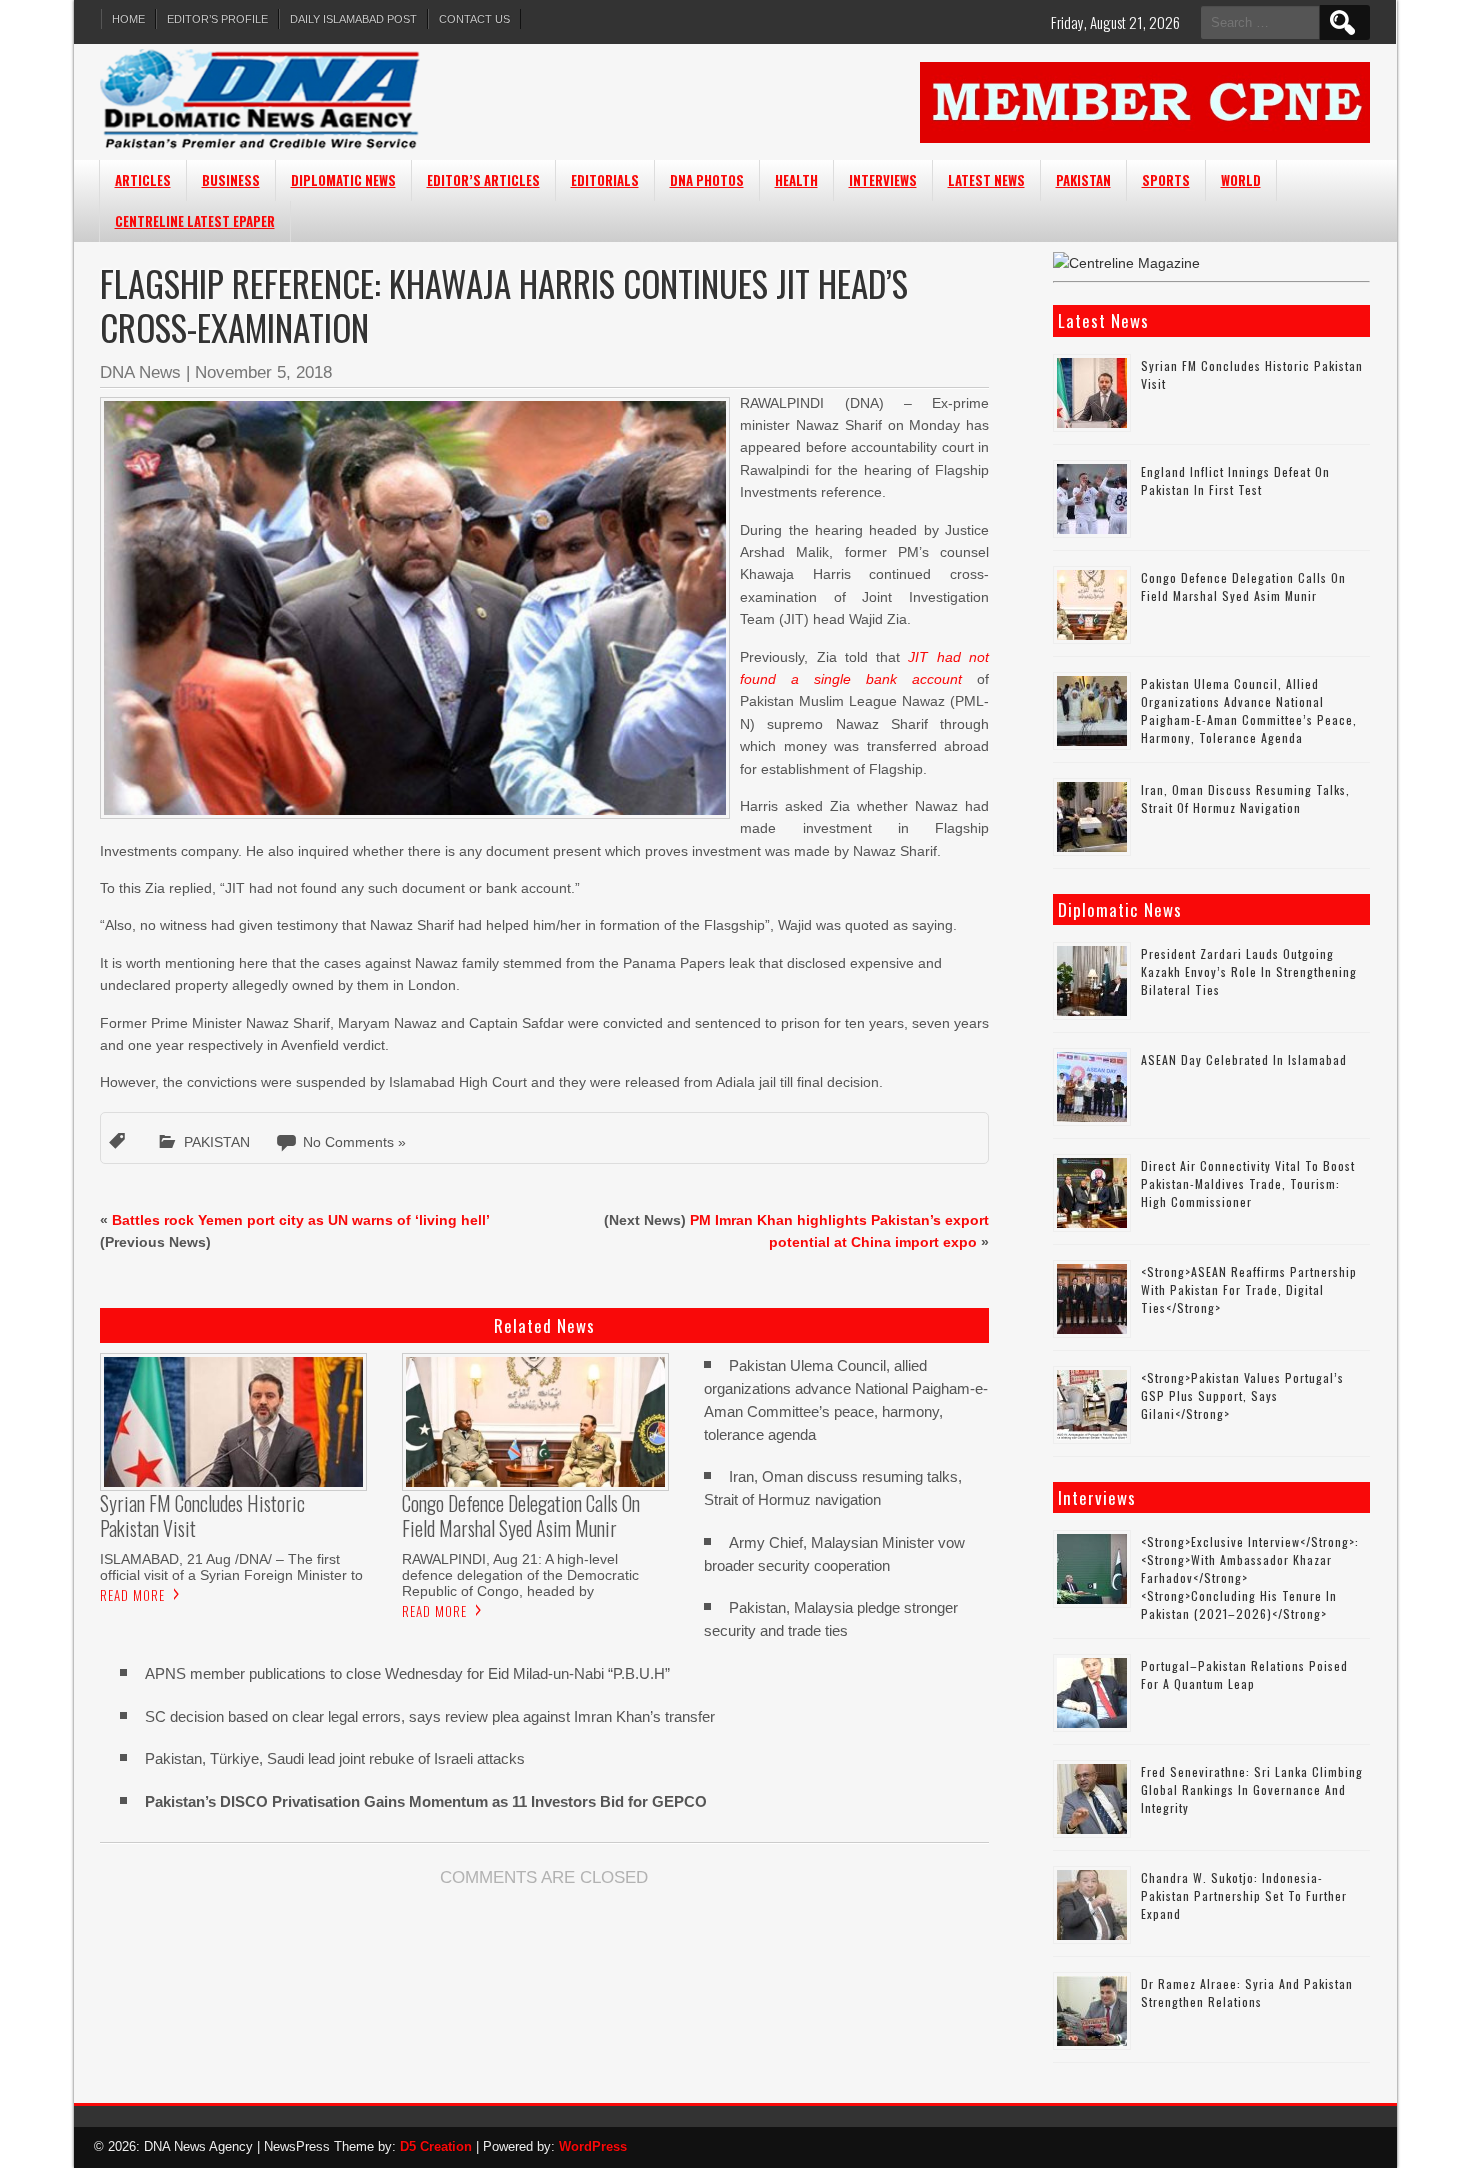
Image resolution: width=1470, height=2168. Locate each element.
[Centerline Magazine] (1126, 263)
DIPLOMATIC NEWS (343, 180)
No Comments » (354, 1142)
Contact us (474, 19)
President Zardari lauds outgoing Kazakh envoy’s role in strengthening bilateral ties (1249, 971)
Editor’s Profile (217, 19)
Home (128, 19)
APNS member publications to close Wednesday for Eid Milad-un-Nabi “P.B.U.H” (407, 1673)
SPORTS (1166, 180)
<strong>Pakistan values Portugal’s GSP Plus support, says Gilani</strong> (1242, 1395)
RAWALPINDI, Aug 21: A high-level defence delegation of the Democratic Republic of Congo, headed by (520, 1575)
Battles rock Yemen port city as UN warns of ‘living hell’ (300, 1220)
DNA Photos (707, 180)
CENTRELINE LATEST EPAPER (195, 221)
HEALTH (796, 180)
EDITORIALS (605, 180)
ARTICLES (143, 180)
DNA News (140, 372)
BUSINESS (231, 180)
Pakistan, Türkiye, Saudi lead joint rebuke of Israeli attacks (335, 1758)
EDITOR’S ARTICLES (483, 180)
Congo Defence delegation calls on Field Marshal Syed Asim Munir (1243, 586)
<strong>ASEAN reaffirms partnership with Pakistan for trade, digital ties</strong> (1249, 1289)
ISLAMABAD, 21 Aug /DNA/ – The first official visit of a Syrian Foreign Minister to (231, 1567)
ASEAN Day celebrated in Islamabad (1244, 1059)
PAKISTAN (1083, 180)
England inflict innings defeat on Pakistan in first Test (1235, 480)
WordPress (593, 2146)
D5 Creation (436, 2146)
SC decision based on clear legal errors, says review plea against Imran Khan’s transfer (430, 1716)
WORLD (1241, 180)
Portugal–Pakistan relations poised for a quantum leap (1244, 1674)
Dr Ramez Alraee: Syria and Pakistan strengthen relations (1247, 1992)
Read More (132, 1595)
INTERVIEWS (883, 180)
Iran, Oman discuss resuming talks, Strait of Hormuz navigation (1245, 798)
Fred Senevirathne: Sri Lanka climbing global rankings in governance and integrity (1252, 1789)
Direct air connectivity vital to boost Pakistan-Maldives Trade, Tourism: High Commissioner (1248, 1183)
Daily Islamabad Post (353, 19)
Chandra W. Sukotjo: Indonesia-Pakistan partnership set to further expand (1244, 1895)
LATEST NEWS (986, 180)
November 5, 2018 (263, 372)
